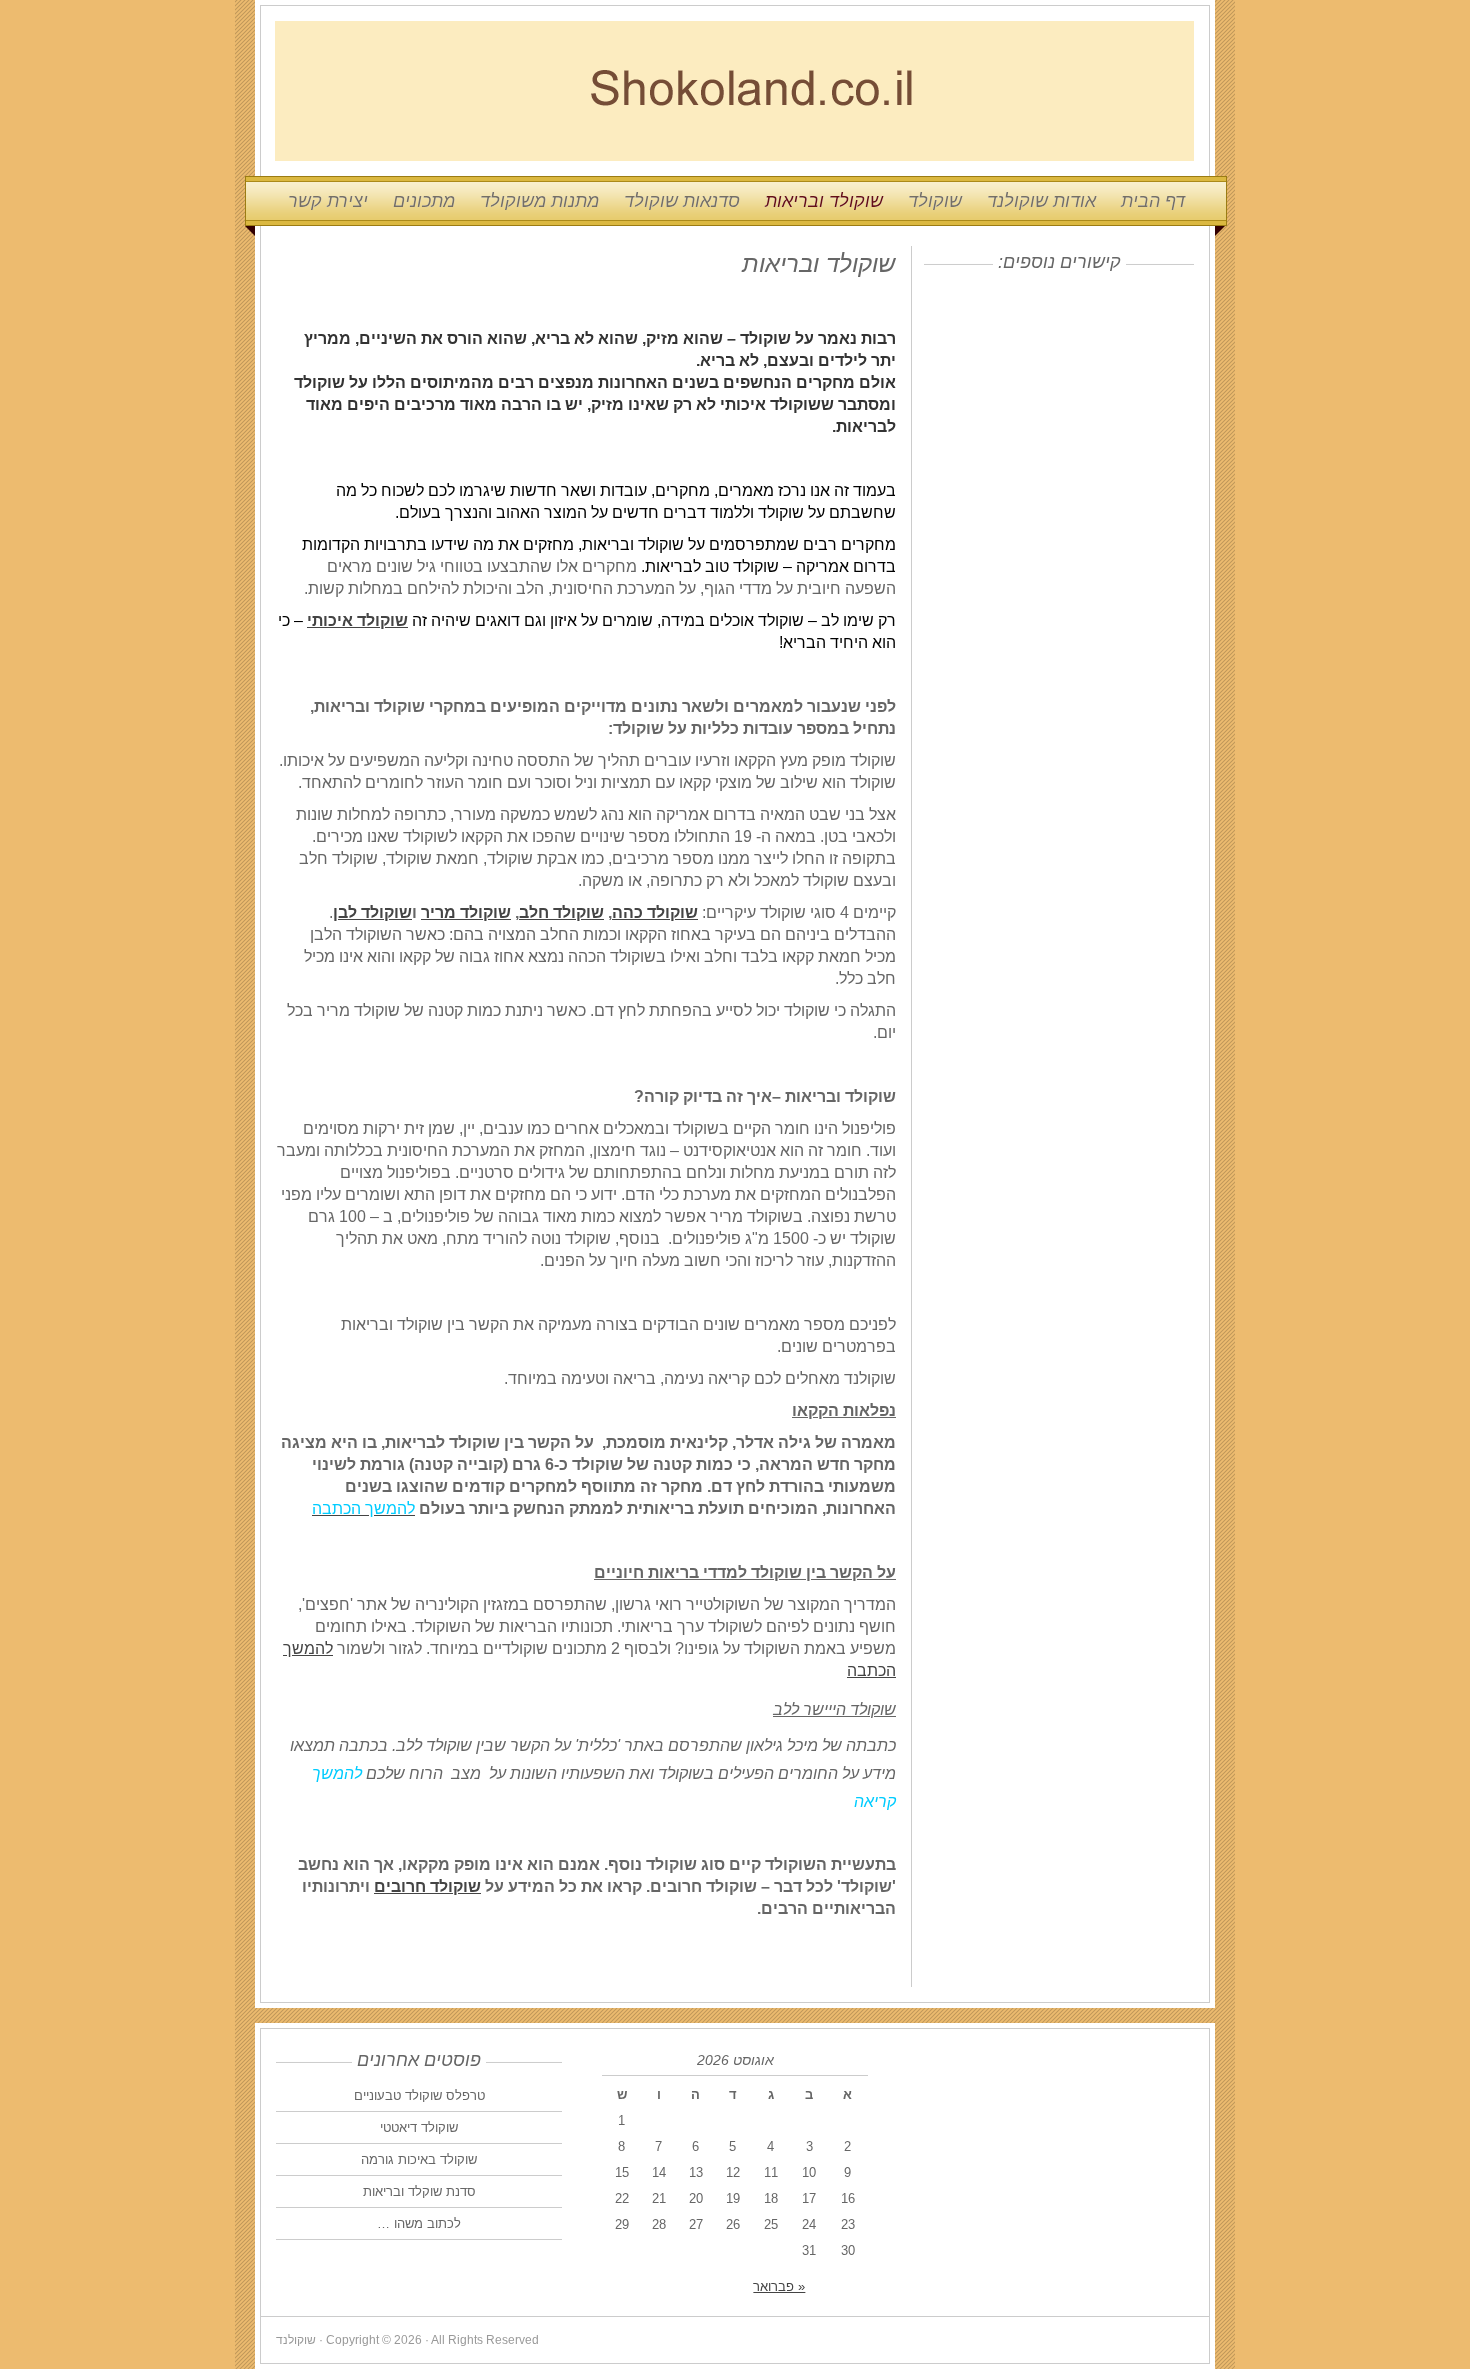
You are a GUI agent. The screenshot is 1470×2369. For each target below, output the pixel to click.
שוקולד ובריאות (824, 201)
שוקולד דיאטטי (419, 2127)
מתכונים (424, 201)
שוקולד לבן (372, 912)
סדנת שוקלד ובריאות (419, 2191)
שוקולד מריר (466, 912)
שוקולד (935, 201)
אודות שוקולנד (1041, 201)
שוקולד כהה (655, 912)
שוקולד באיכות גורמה (419, 2159)
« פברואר (779, 2286)
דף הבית (1153, 201)
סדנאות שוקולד (682, 201)
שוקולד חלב (561, 912)
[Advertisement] (1069, 408)
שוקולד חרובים (427, 1886)
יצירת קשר (328, 201)
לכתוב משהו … (419, 2223)
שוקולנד (735, 91)
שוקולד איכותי (357, 620)
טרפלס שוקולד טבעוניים (419, 2095)
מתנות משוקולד (539, 201)
